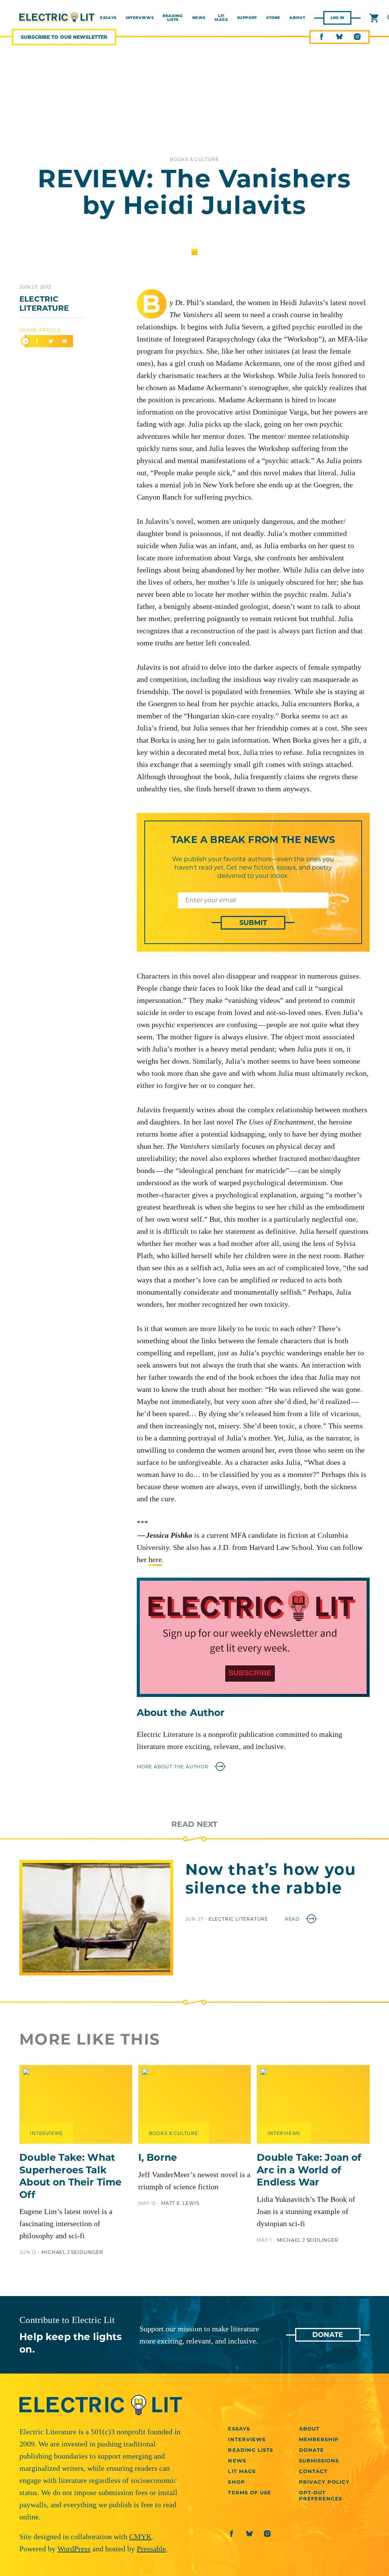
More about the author (173, 1767)
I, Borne (158, 2157)
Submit (253, 923)
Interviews (284, 2133)
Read (293, 1919)
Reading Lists (173, 18)
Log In (337, 18)
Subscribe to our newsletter (64, 37)
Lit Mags (221, 18)
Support (247, 18)
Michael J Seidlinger (72, 2252)
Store (273, 18)
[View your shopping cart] (374, 18)
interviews (140, 18)
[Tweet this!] (51, 341)
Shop (236, 2482)
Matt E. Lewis (180, 2203)
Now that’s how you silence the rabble (271, 1879)
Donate (328, 2335)
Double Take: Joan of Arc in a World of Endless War (309, 2170)
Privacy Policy (324, 2482)
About (297, 18)
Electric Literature (44, 304)
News (199, 18)
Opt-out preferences (321, 2495)
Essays (239, 2429)
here (155, 1559)
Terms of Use (249, 2492)
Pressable (151, 2549)
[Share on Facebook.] (37, 341)
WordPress (74, 2549)
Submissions (319, 2461)
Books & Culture (194, 159)
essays (108, 18)
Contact (313, 2471)
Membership (319, 2439)
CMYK (140, 2536)
